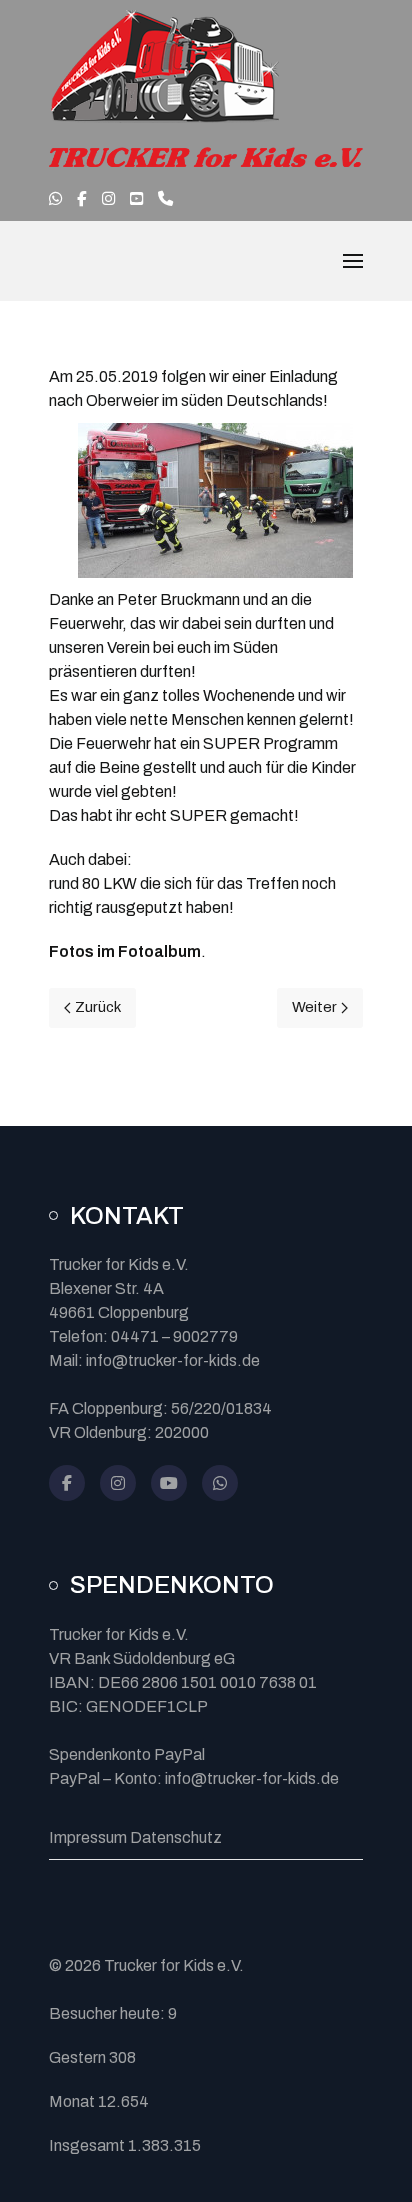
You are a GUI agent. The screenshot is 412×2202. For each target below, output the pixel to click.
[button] (353, 261)
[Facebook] (67, 1483)
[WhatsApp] (220, 1483)
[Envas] (164, 67)
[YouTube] (169, 1483)
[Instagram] (118, 1483)
